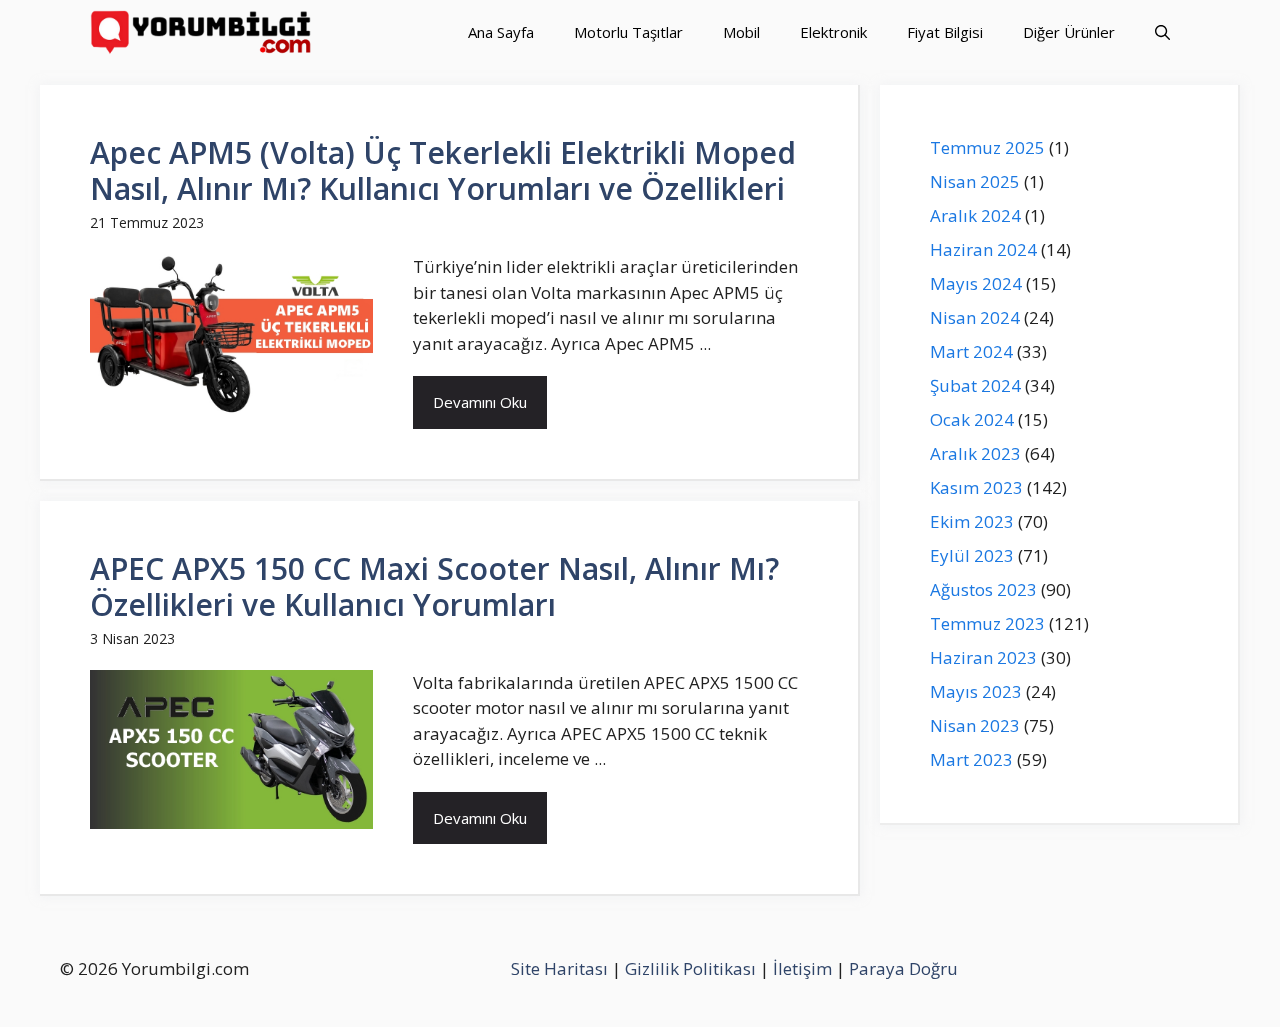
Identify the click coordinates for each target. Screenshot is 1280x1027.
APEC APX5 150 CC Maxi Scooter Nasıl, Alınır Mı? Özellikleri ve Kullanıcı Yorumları (434, 586)
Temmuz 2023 (987, 623)
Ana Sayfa (501, 32)
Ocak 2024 (972, 419)
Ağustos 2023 (983, 589)
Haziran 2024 (983, 249)
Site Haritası (559, 968)
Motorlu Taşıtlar (628, 32)
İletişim (802, 968)
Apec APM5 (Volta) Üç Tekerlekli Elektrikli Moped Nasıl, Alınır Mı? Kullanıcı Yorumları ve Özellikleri (443, 170)
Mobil (741, 32)
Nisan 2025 (975, 181)
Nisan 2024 (975, 317)
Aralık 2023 (975, 453)
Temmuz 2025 (987, 147)
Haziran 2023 (983, 657)
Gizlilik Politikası (690, 968)
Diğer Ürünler (1069, 32)
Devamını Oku (480, 402)
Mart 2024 (971, 351)
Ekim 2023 (972, 521)
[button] (1162, 32)
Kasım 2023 (976, 487)
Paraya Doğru (903, 968)
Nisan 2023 (975, 725)
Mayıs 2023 (976, 691)
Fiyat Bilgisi (945, 32)
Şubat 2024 (975, 385)
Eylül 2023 (972, 555)
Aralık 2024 (975, 215)
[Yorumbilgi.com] (202, 32)
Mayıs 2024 (976, 283)
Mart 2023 (971, 759)
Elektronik (833, 32)
